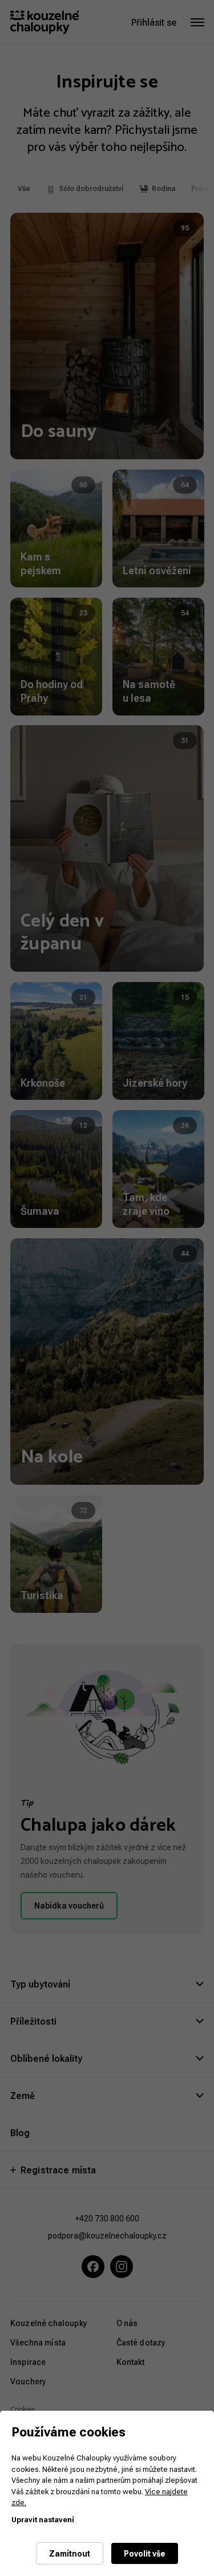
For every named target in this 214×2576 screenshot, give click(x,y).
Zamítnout (70, 2553)
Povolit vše (145, 2553)
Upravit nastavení (43, 2519)
